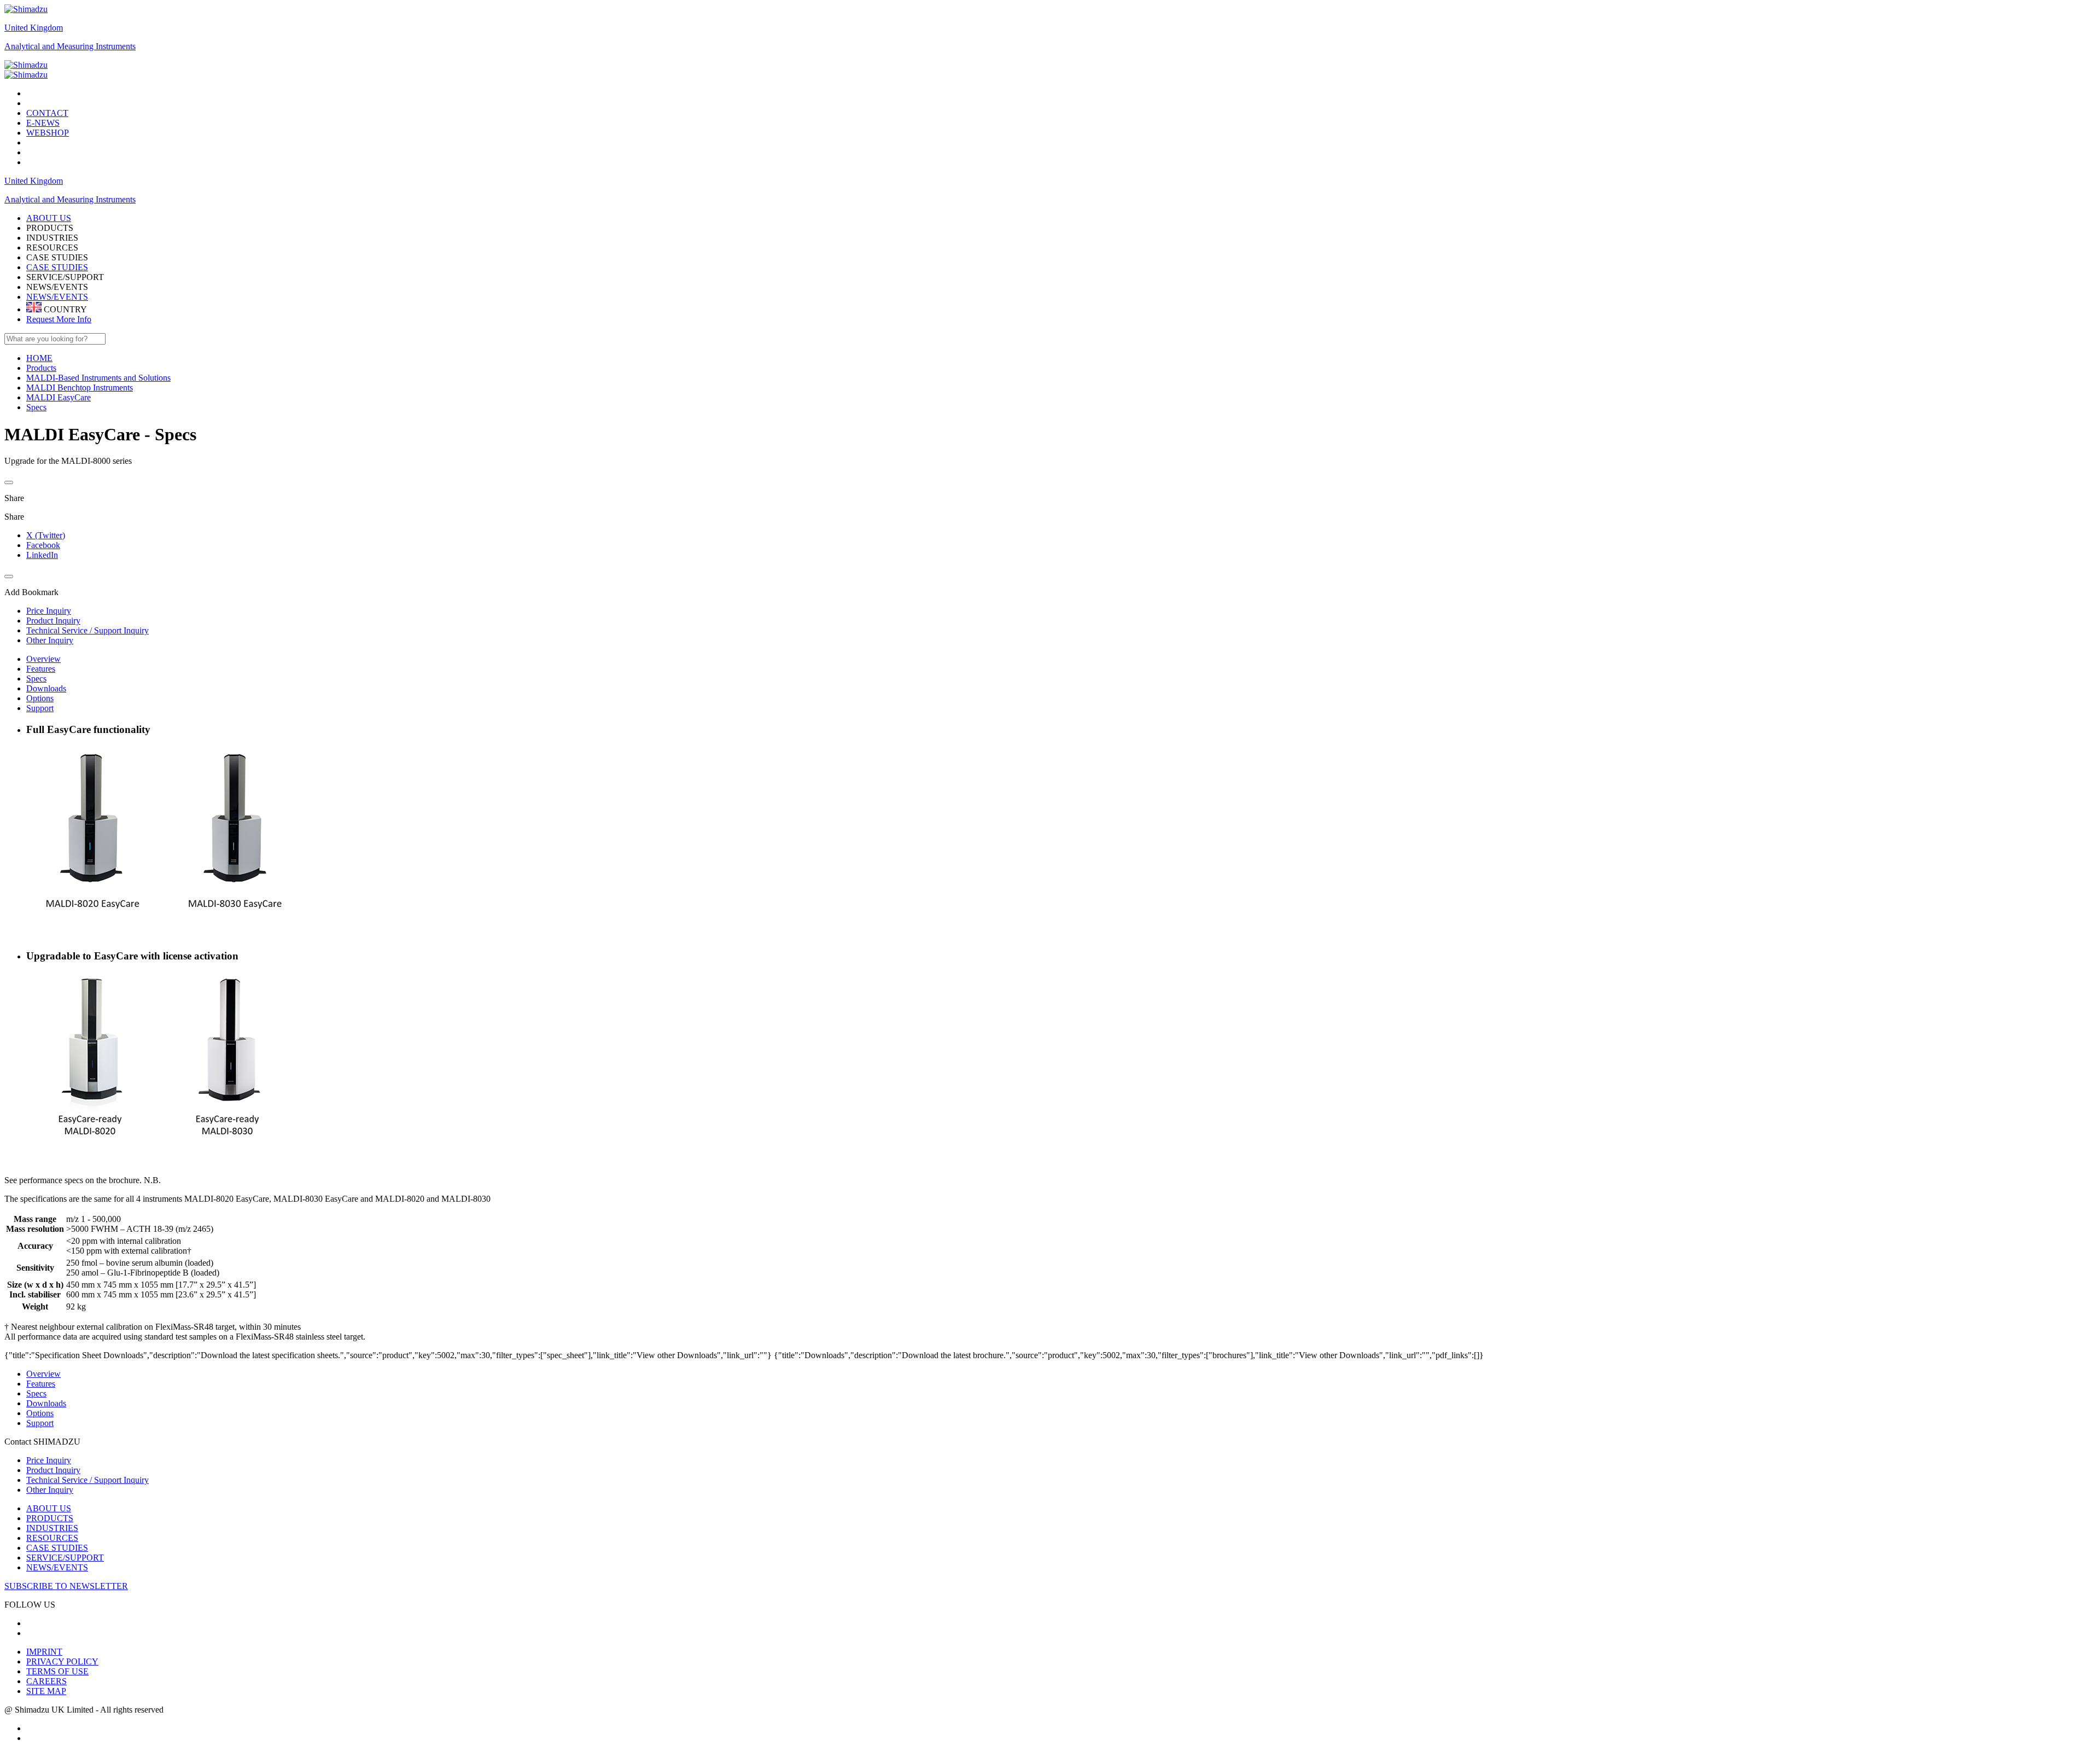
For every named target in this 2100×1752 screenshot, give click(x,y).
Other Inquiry (50, 1490)
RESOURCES (52, 1538)
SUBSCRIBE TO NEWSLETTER (66, 1586)
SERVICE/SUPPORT (65, 1558)
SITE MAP (46, 1691)
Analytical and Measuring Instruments (70, 46)
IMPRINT (44, 1652)
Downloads (46, 688)
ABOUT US (49, 1508)
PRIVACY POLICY (62, 1661)
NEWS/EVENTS (57, 297)
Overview (43, 659)
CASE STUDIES (57, 267)
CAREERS (46, 1681)
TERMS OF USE (57, 1671)
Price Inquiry (49, 1460)
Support (40, 708)
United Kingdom (34, 28)
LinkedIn (42, 555)
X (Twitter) (46, 535)
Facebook (43, 545)
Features (41, 669)
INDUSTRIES (52, 1528)
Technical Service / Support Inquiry (87, 1480)
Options (40, 698)
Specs (36, 679)
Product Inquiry (53, 1470)
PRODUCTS (50, 1518)
